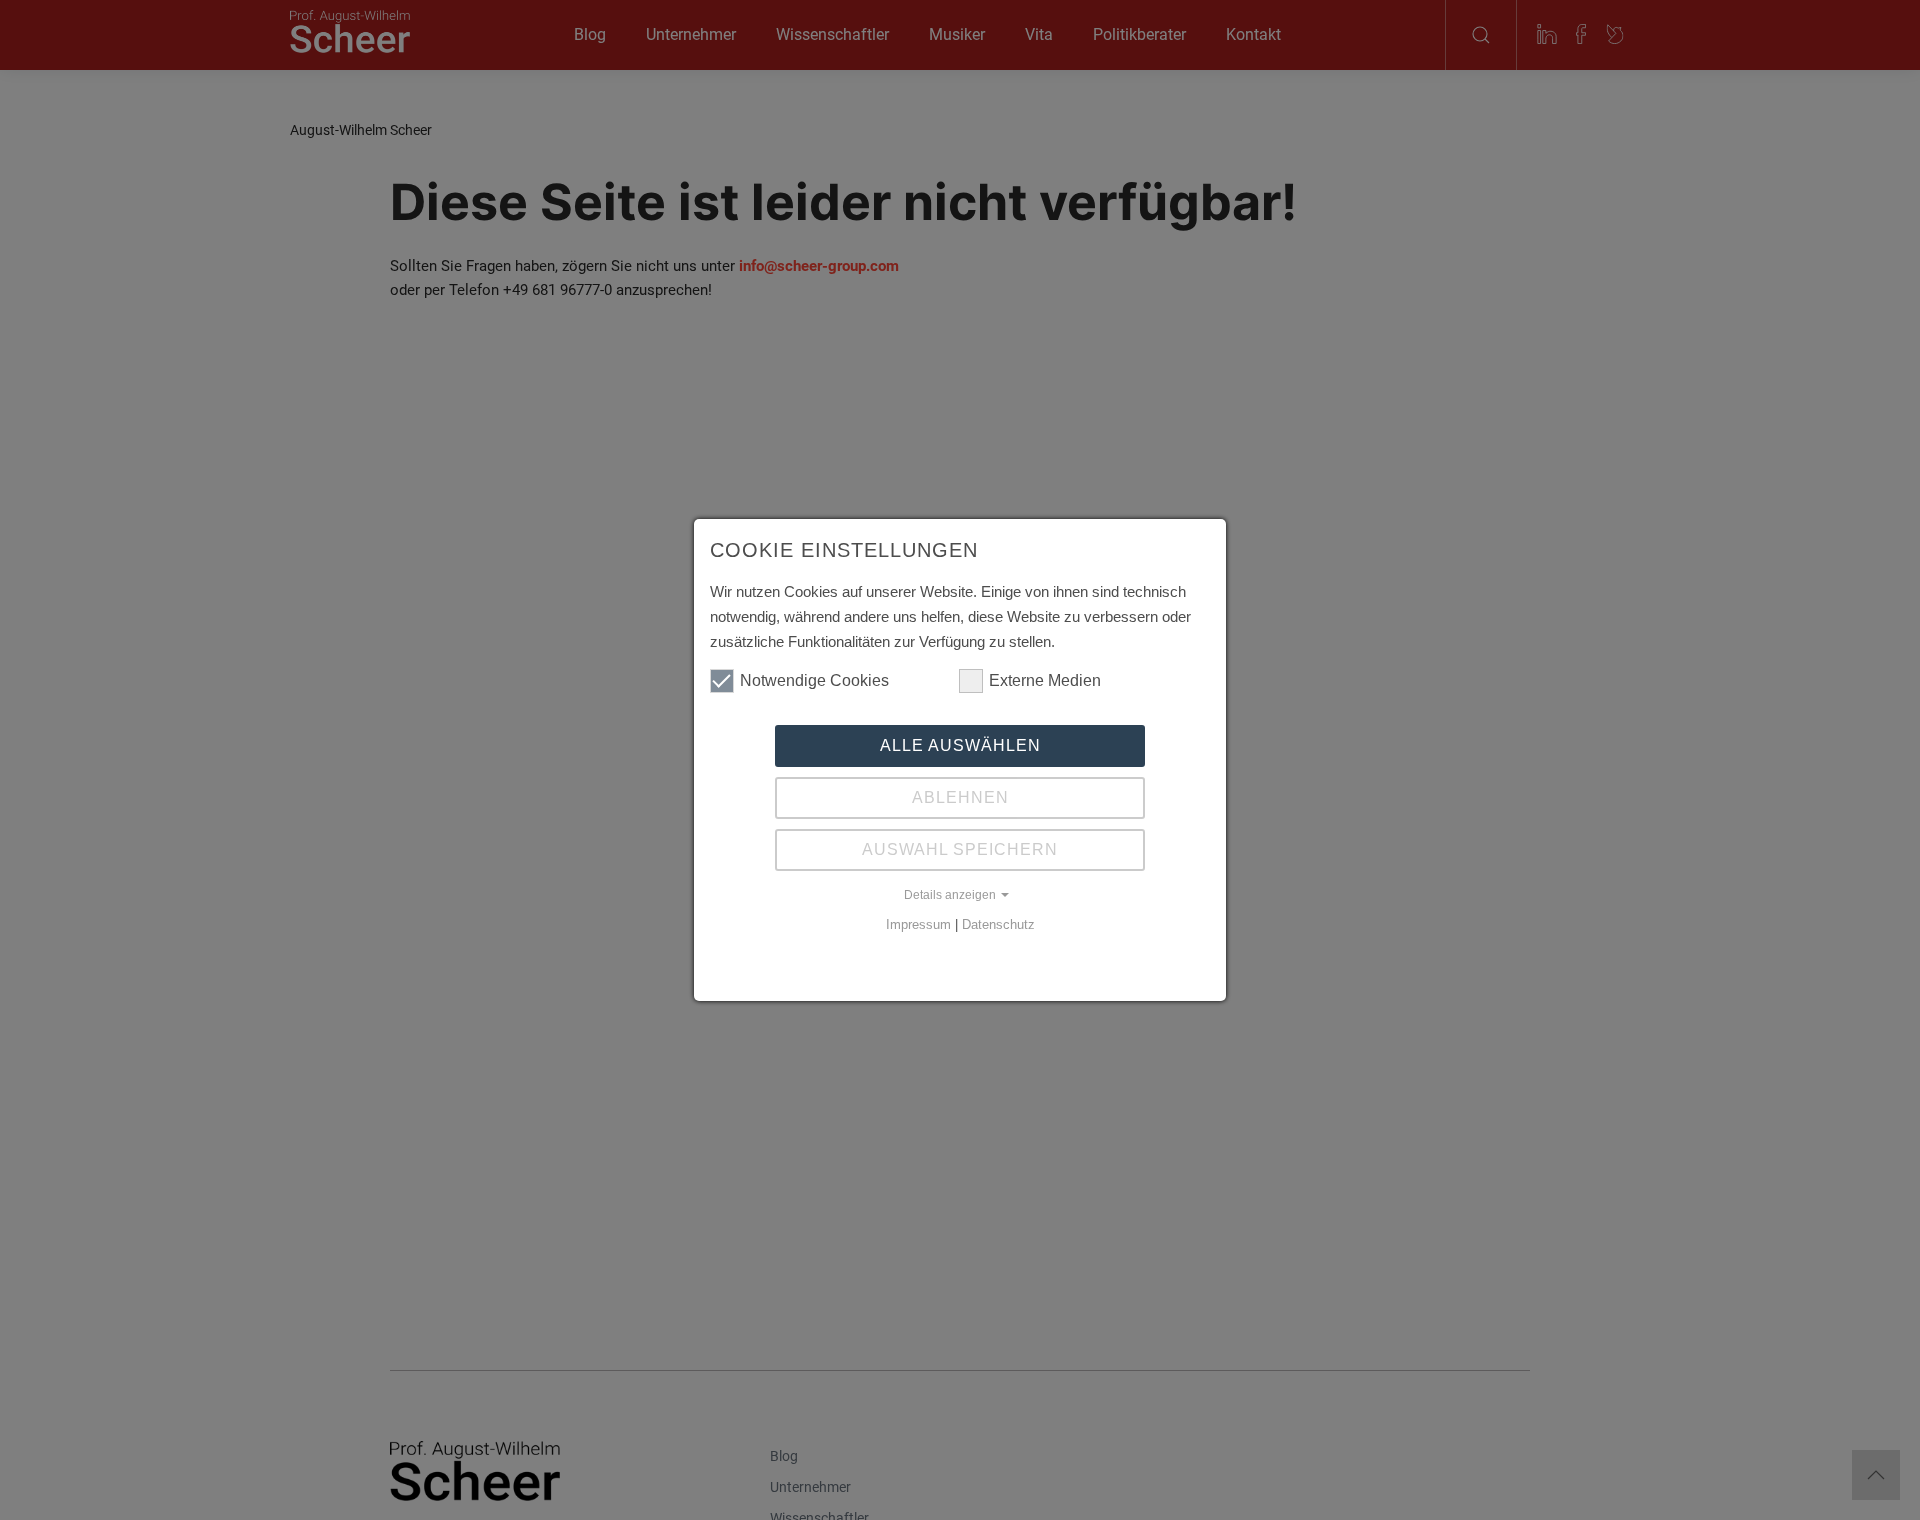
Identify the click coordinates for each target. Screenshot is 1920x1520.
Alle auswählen (960, 745)
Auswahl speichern (960, 849)
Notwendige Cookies (814, 680)
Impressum (918, 924)
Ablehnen (960, 797)
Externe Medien (1045, 680)
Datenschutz (998, 924)
